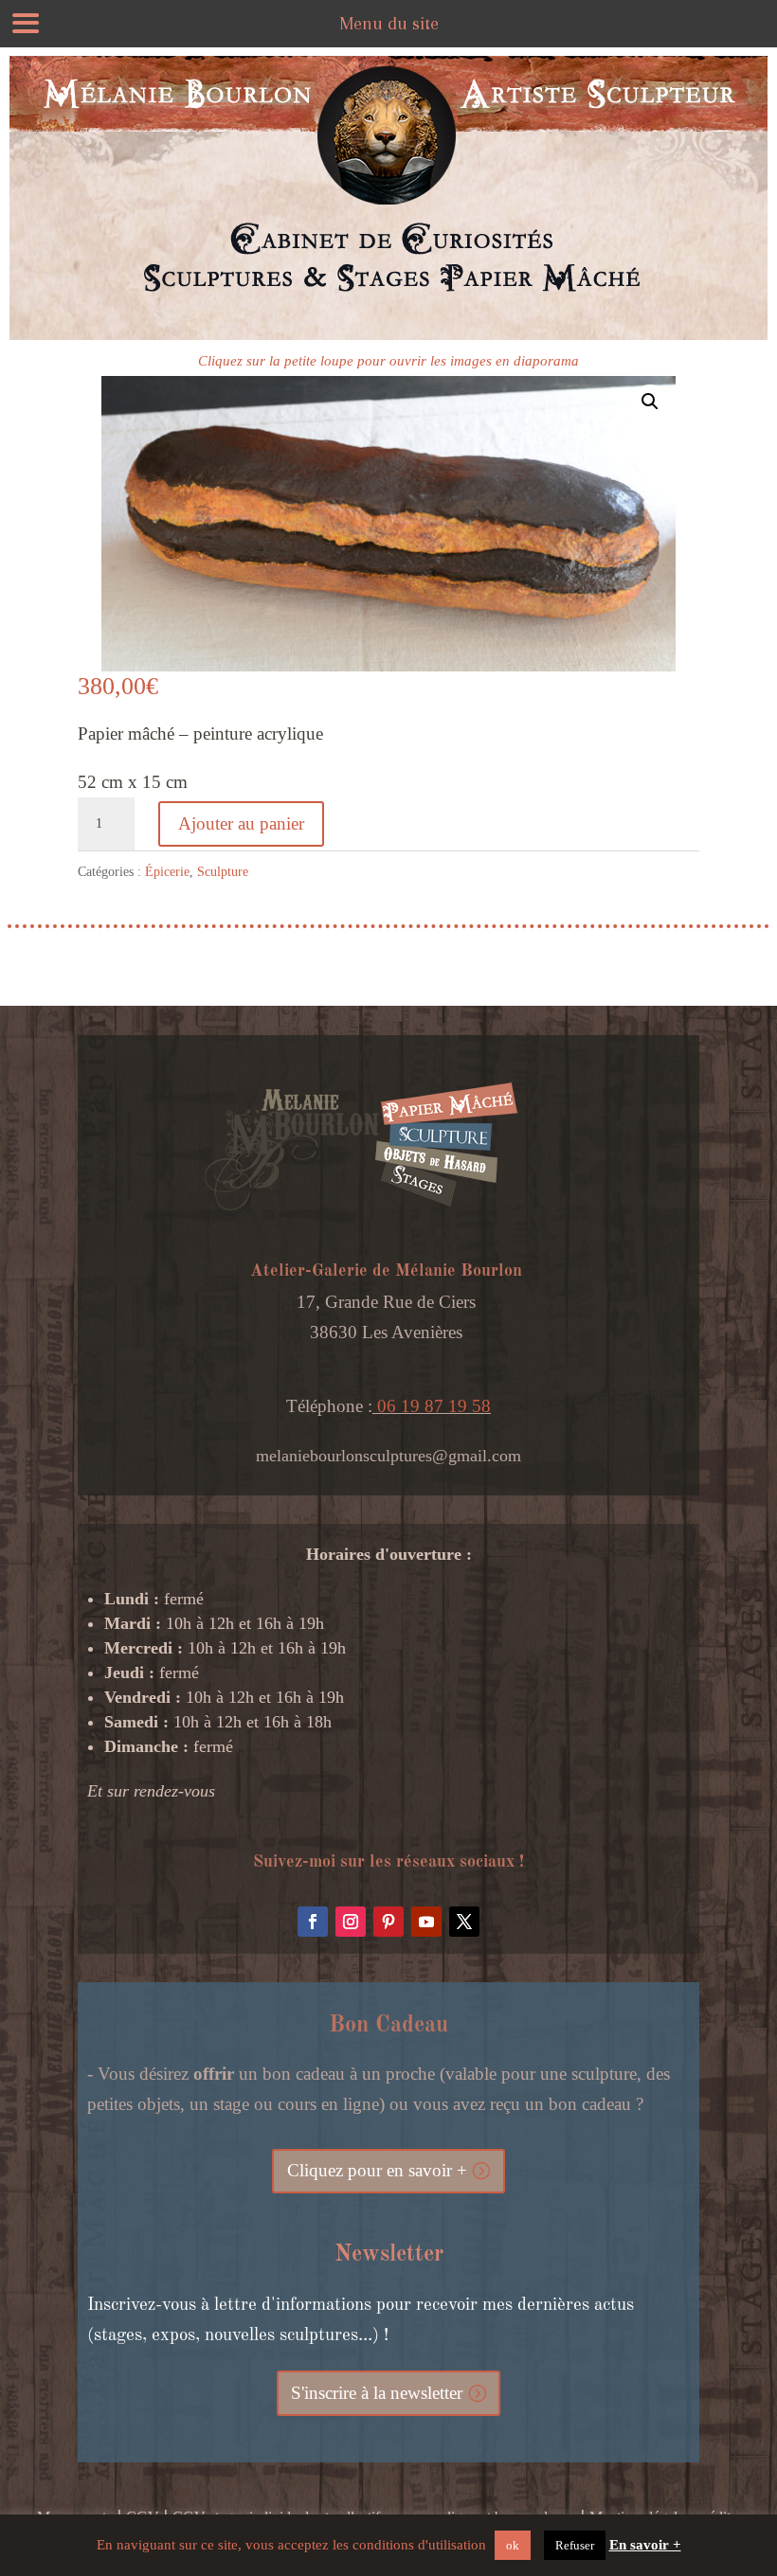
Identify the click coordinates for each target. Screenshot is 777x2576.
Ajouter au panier (241, 823)
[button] (650, 402)
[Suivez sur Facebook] (313, 1922)
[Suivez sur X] (464, 1922)
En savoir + (645, 2545)
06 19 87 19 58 (432, 1406)
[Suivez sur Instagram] (351, 1922)
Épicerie (167, 872)
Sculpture (223, 872)
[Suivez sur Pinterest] (388, 1922)
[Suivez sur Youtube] (426, 1922)
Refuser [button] (575, 2545)
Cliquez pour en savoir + (377, 2170)
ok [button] (513, 2545)
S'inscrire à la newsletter (377, 2393)
